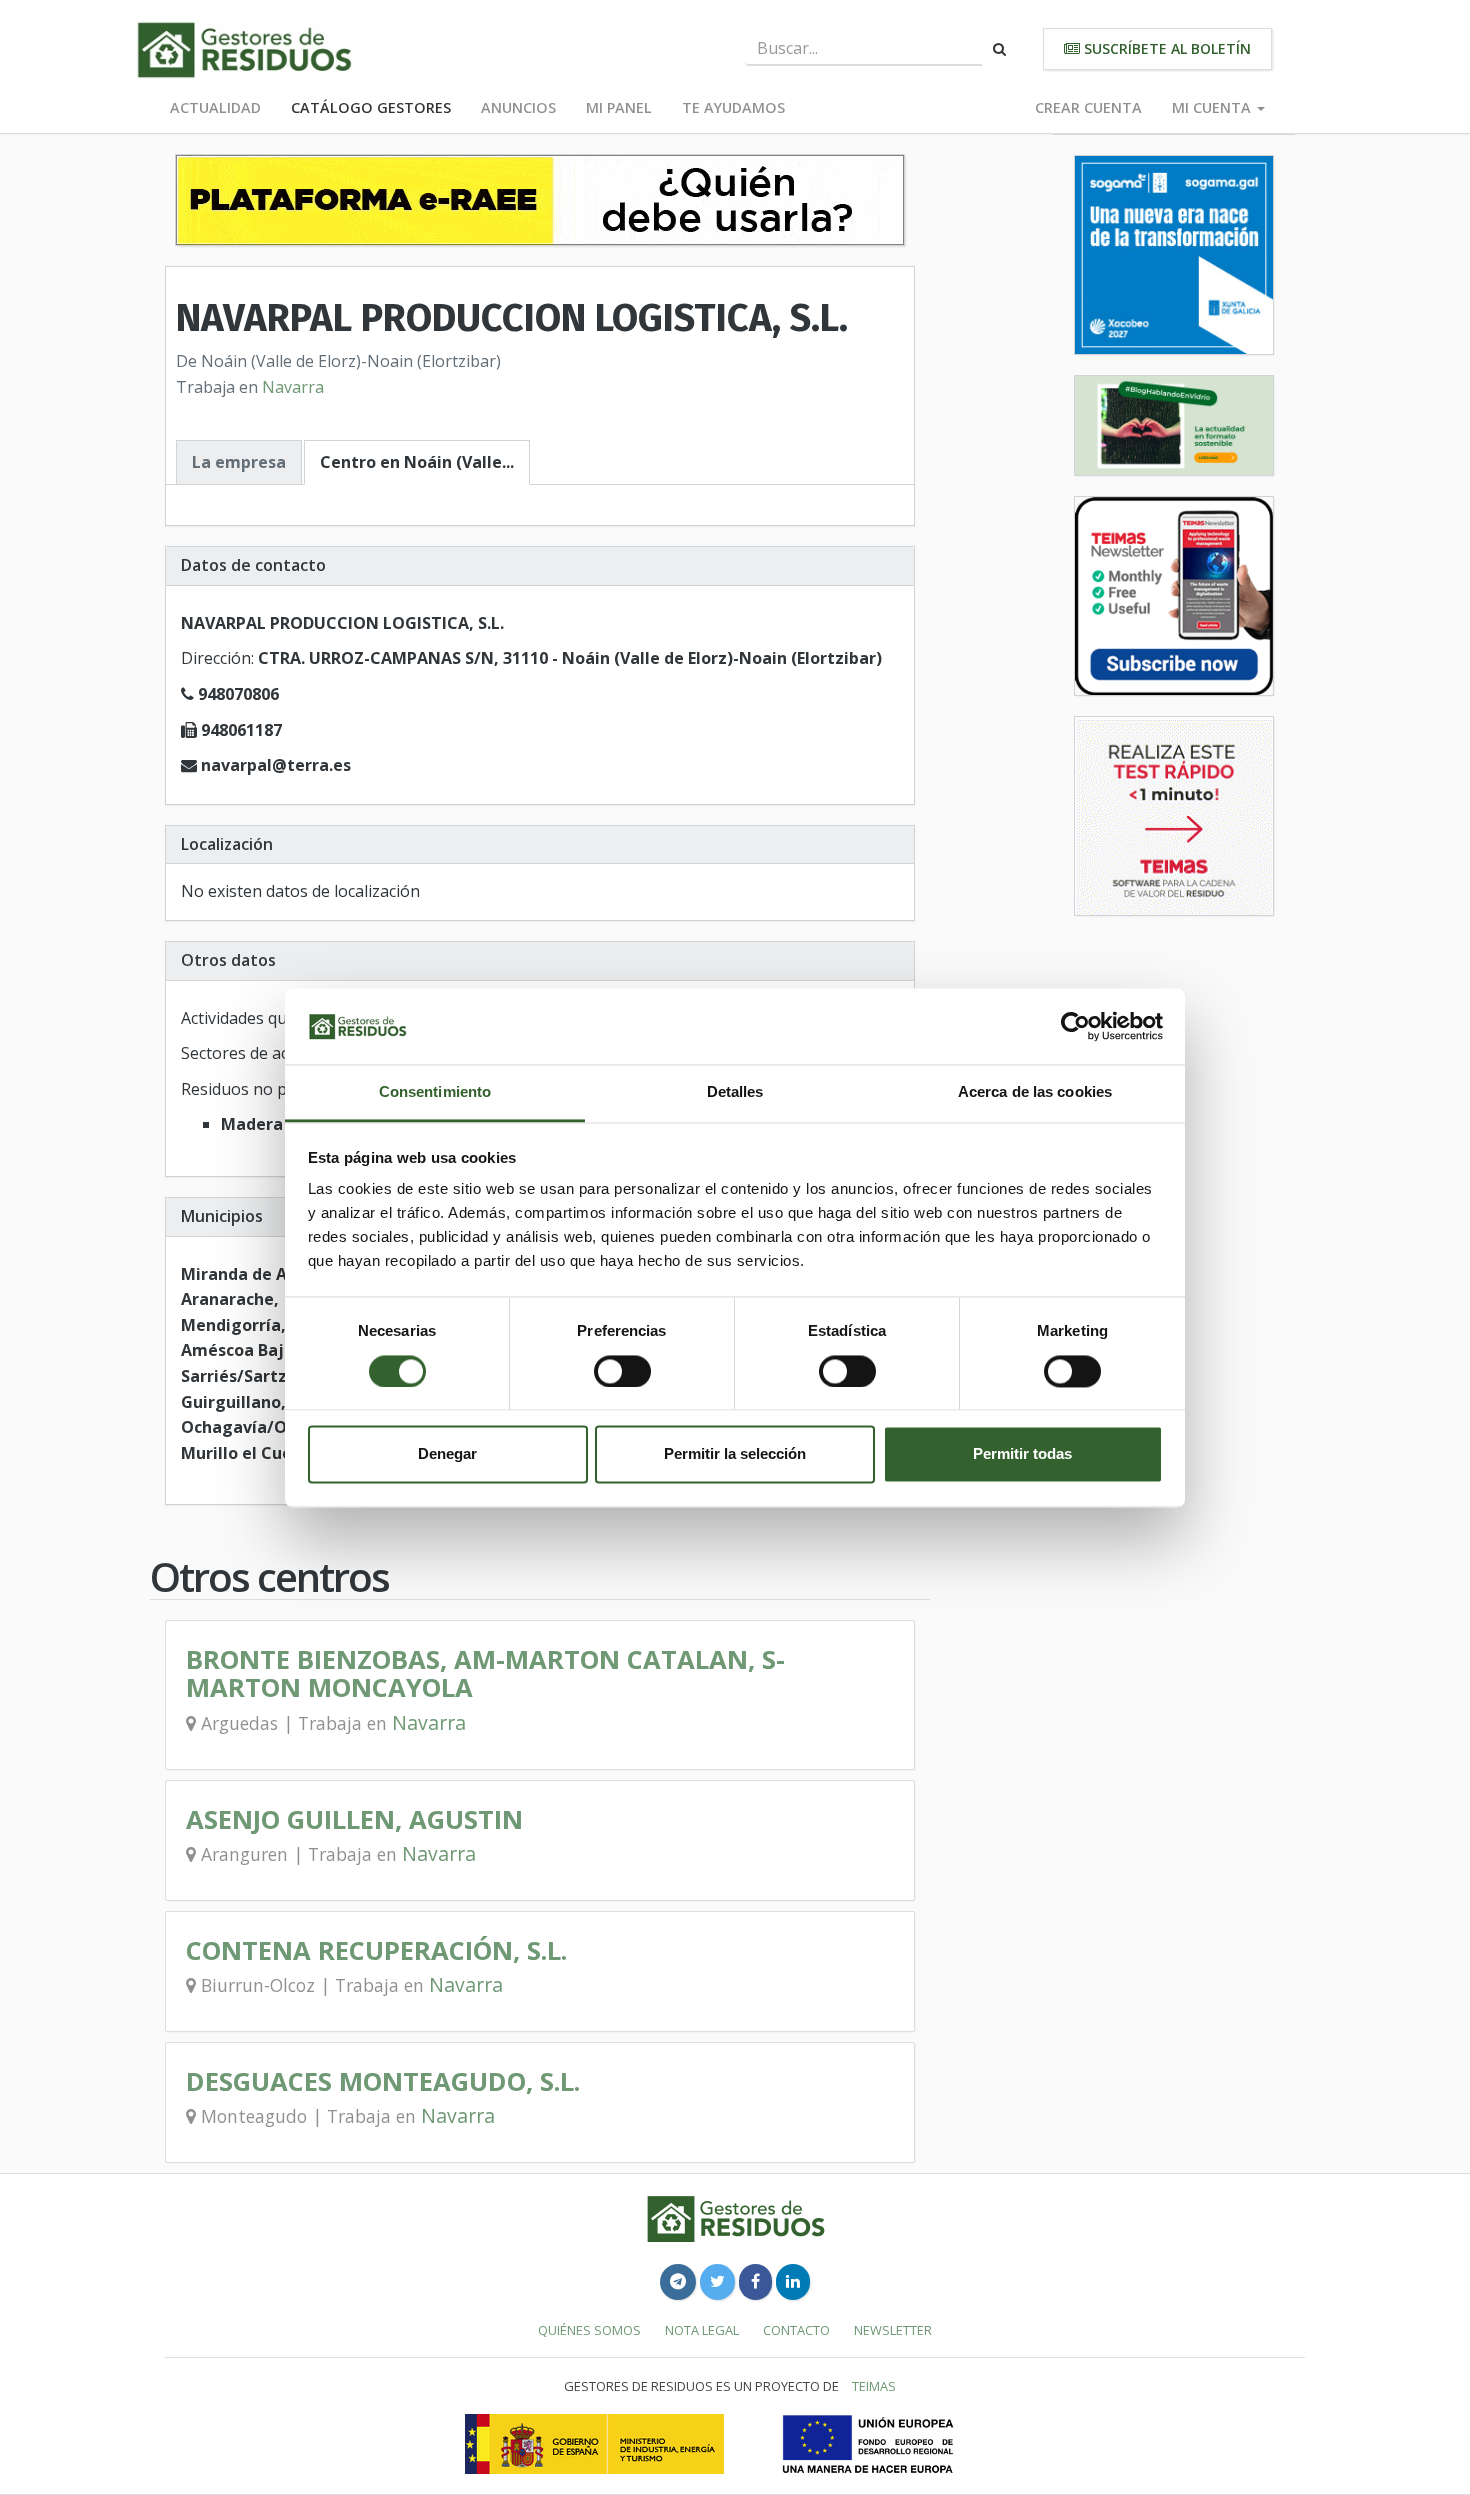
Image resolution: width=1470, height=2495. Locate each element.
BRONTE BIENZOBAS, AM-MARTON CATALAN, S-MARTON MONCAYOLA (485, 1673)
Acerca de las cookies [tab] (1035, 1092)
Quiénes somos (589, 2330)
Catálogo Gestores (371, 107)
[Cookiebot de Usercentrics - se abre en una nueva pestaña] (1075, 1026)
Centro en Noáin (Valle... (417, 462)
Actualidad (215, 107)
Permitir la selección (735, 1454)
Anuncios (518, 107)
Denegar (447, 1454)
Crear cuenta (1088, 107)
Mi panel (619, 107)
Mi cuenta (1213, 107)
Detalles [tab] (735, 1092)
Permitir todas (1022, 1454)
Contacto (796, 2330)
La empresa (239, 462)
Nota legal (702, 2330)
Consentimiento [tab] (435, 1092)
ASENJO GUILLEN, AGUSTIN (354, 1819)
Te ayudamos (733, 107)
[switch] (622, 1371)
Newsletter (893, 2330)
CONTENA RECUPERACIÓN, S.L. (376, 1950)
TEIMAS (874, 2386)
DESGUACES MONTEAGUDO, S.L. (383, 2081)
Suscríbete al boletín (1165, 48)
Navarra (293, 387)
